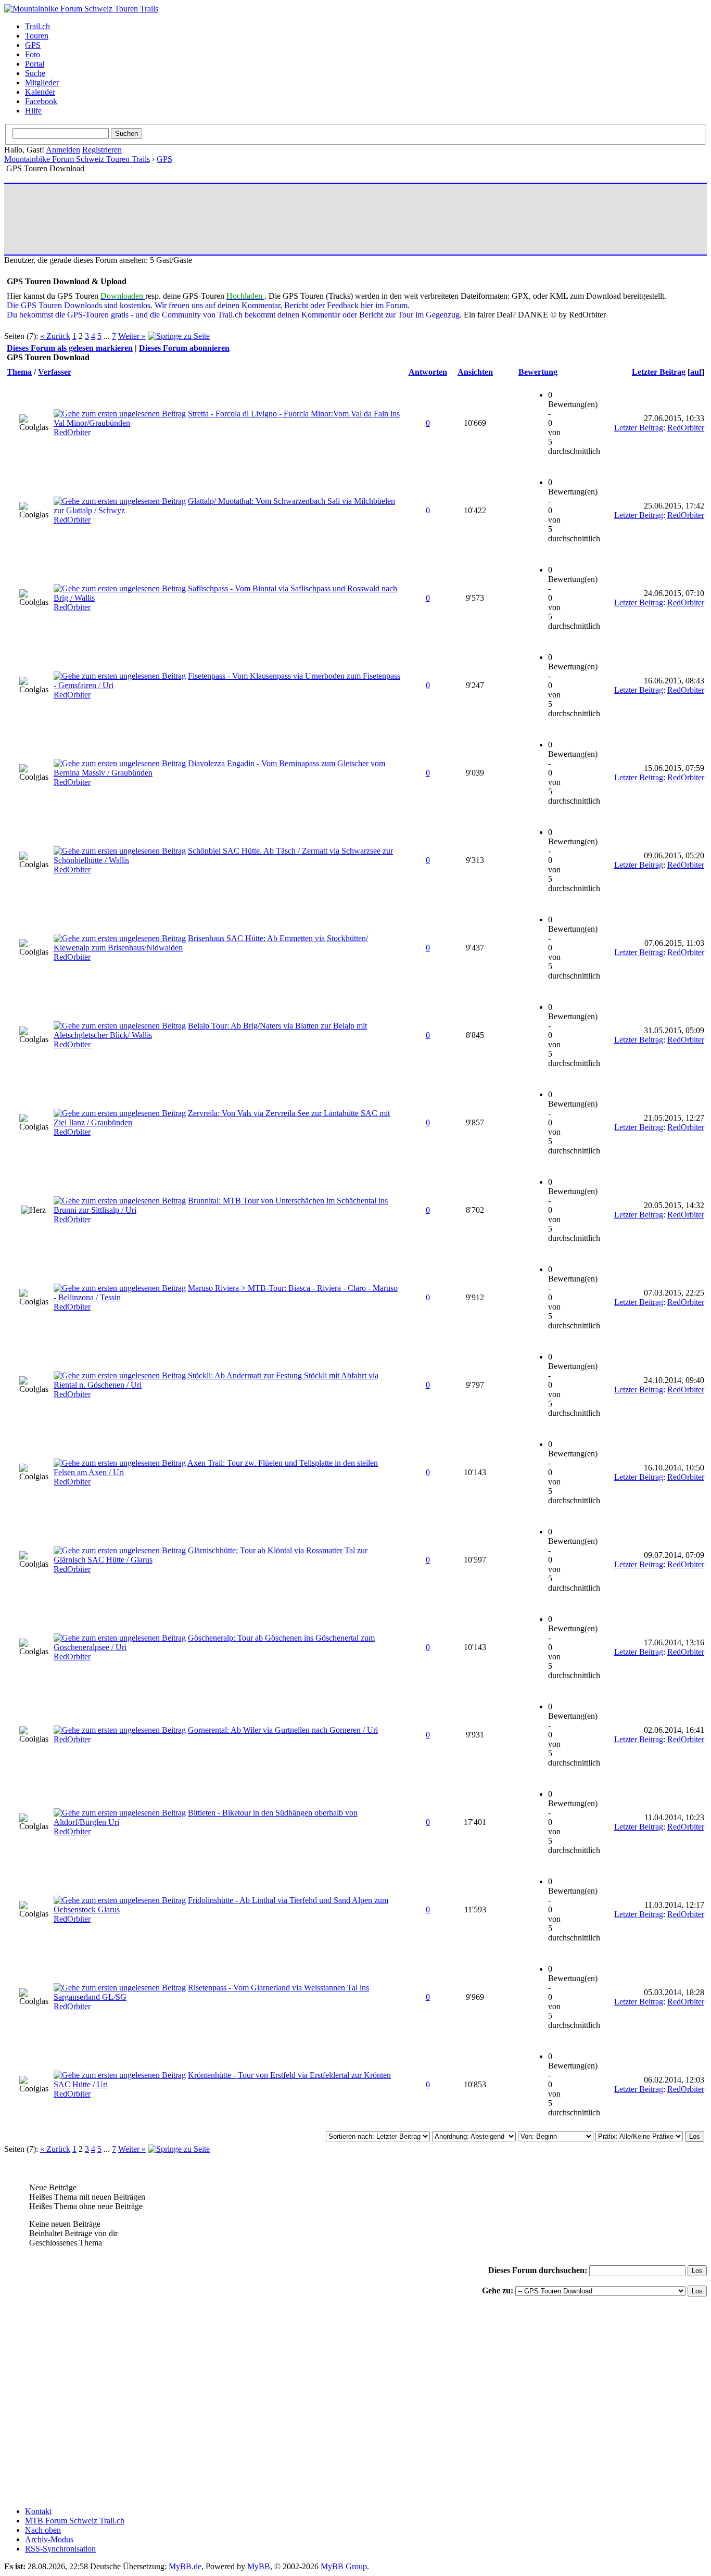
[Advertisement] (196, 219)
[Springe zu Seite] (179, 336)
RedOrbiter (72, 432)
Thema (19, 372)
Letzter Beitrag (659, 372)
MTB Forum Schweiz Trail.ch (75, 2521)
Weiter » (132, 336)
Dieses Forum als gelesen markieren (70, 348)
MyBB (259, 2566)
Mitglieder (42, 83)
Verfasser (55, 372)
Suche (35, 73)
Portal (35, 64)
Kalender (40, 92)
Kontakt (38, 2511)
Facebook (41, 101)
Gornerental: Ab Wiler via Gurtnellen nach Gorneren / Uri (283, 1730)
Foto (33, 54)
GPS (33, 45)
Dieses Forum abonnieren (184, 348)
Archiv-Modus (49, 2539)
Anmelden (63, 150)
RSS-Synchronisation (60, 2549)
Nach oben (43, 2530)
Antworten (428, 372)
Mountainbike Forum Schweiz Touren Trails (77, 159)
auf (696, 372)
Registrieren (102, 150)
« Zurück (55, 336)
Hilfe (33, 111)
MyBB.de (185, 2566)
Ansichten (475, 372)
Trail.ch (37, 26)
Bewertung (538, 372)
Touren (37, 36)
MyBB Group (344, 2566)
